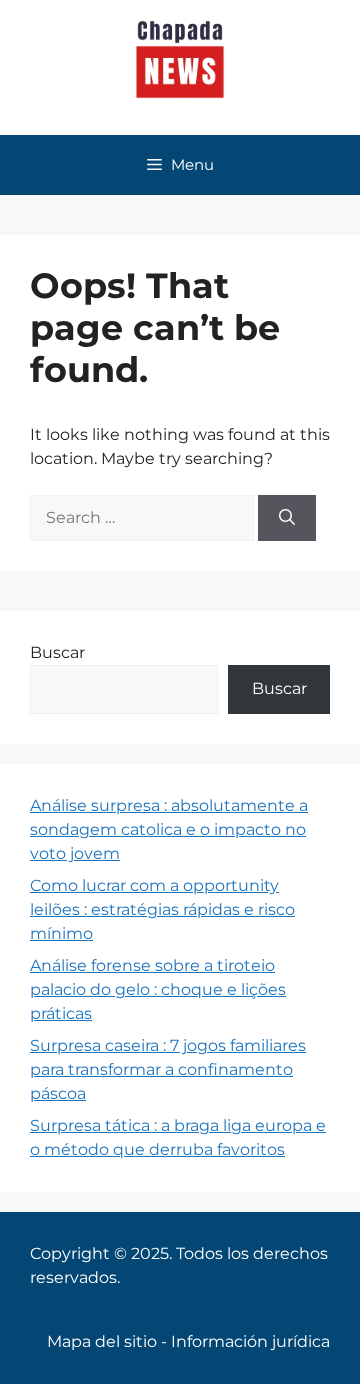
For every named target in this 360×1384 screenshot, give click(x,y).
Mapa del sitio (102, 1341)
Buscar (57, 652)
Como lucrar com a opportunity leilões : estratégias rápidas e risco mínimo (162, 909)
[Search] (287, 518)
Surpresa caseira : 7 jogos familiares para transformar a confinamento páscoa (168, 1069)
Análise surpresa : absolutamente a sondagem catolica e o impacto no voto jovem (169, 829)
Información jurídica (250, 1341)
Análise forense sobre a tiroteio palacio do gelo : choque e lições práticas (158, 989)
